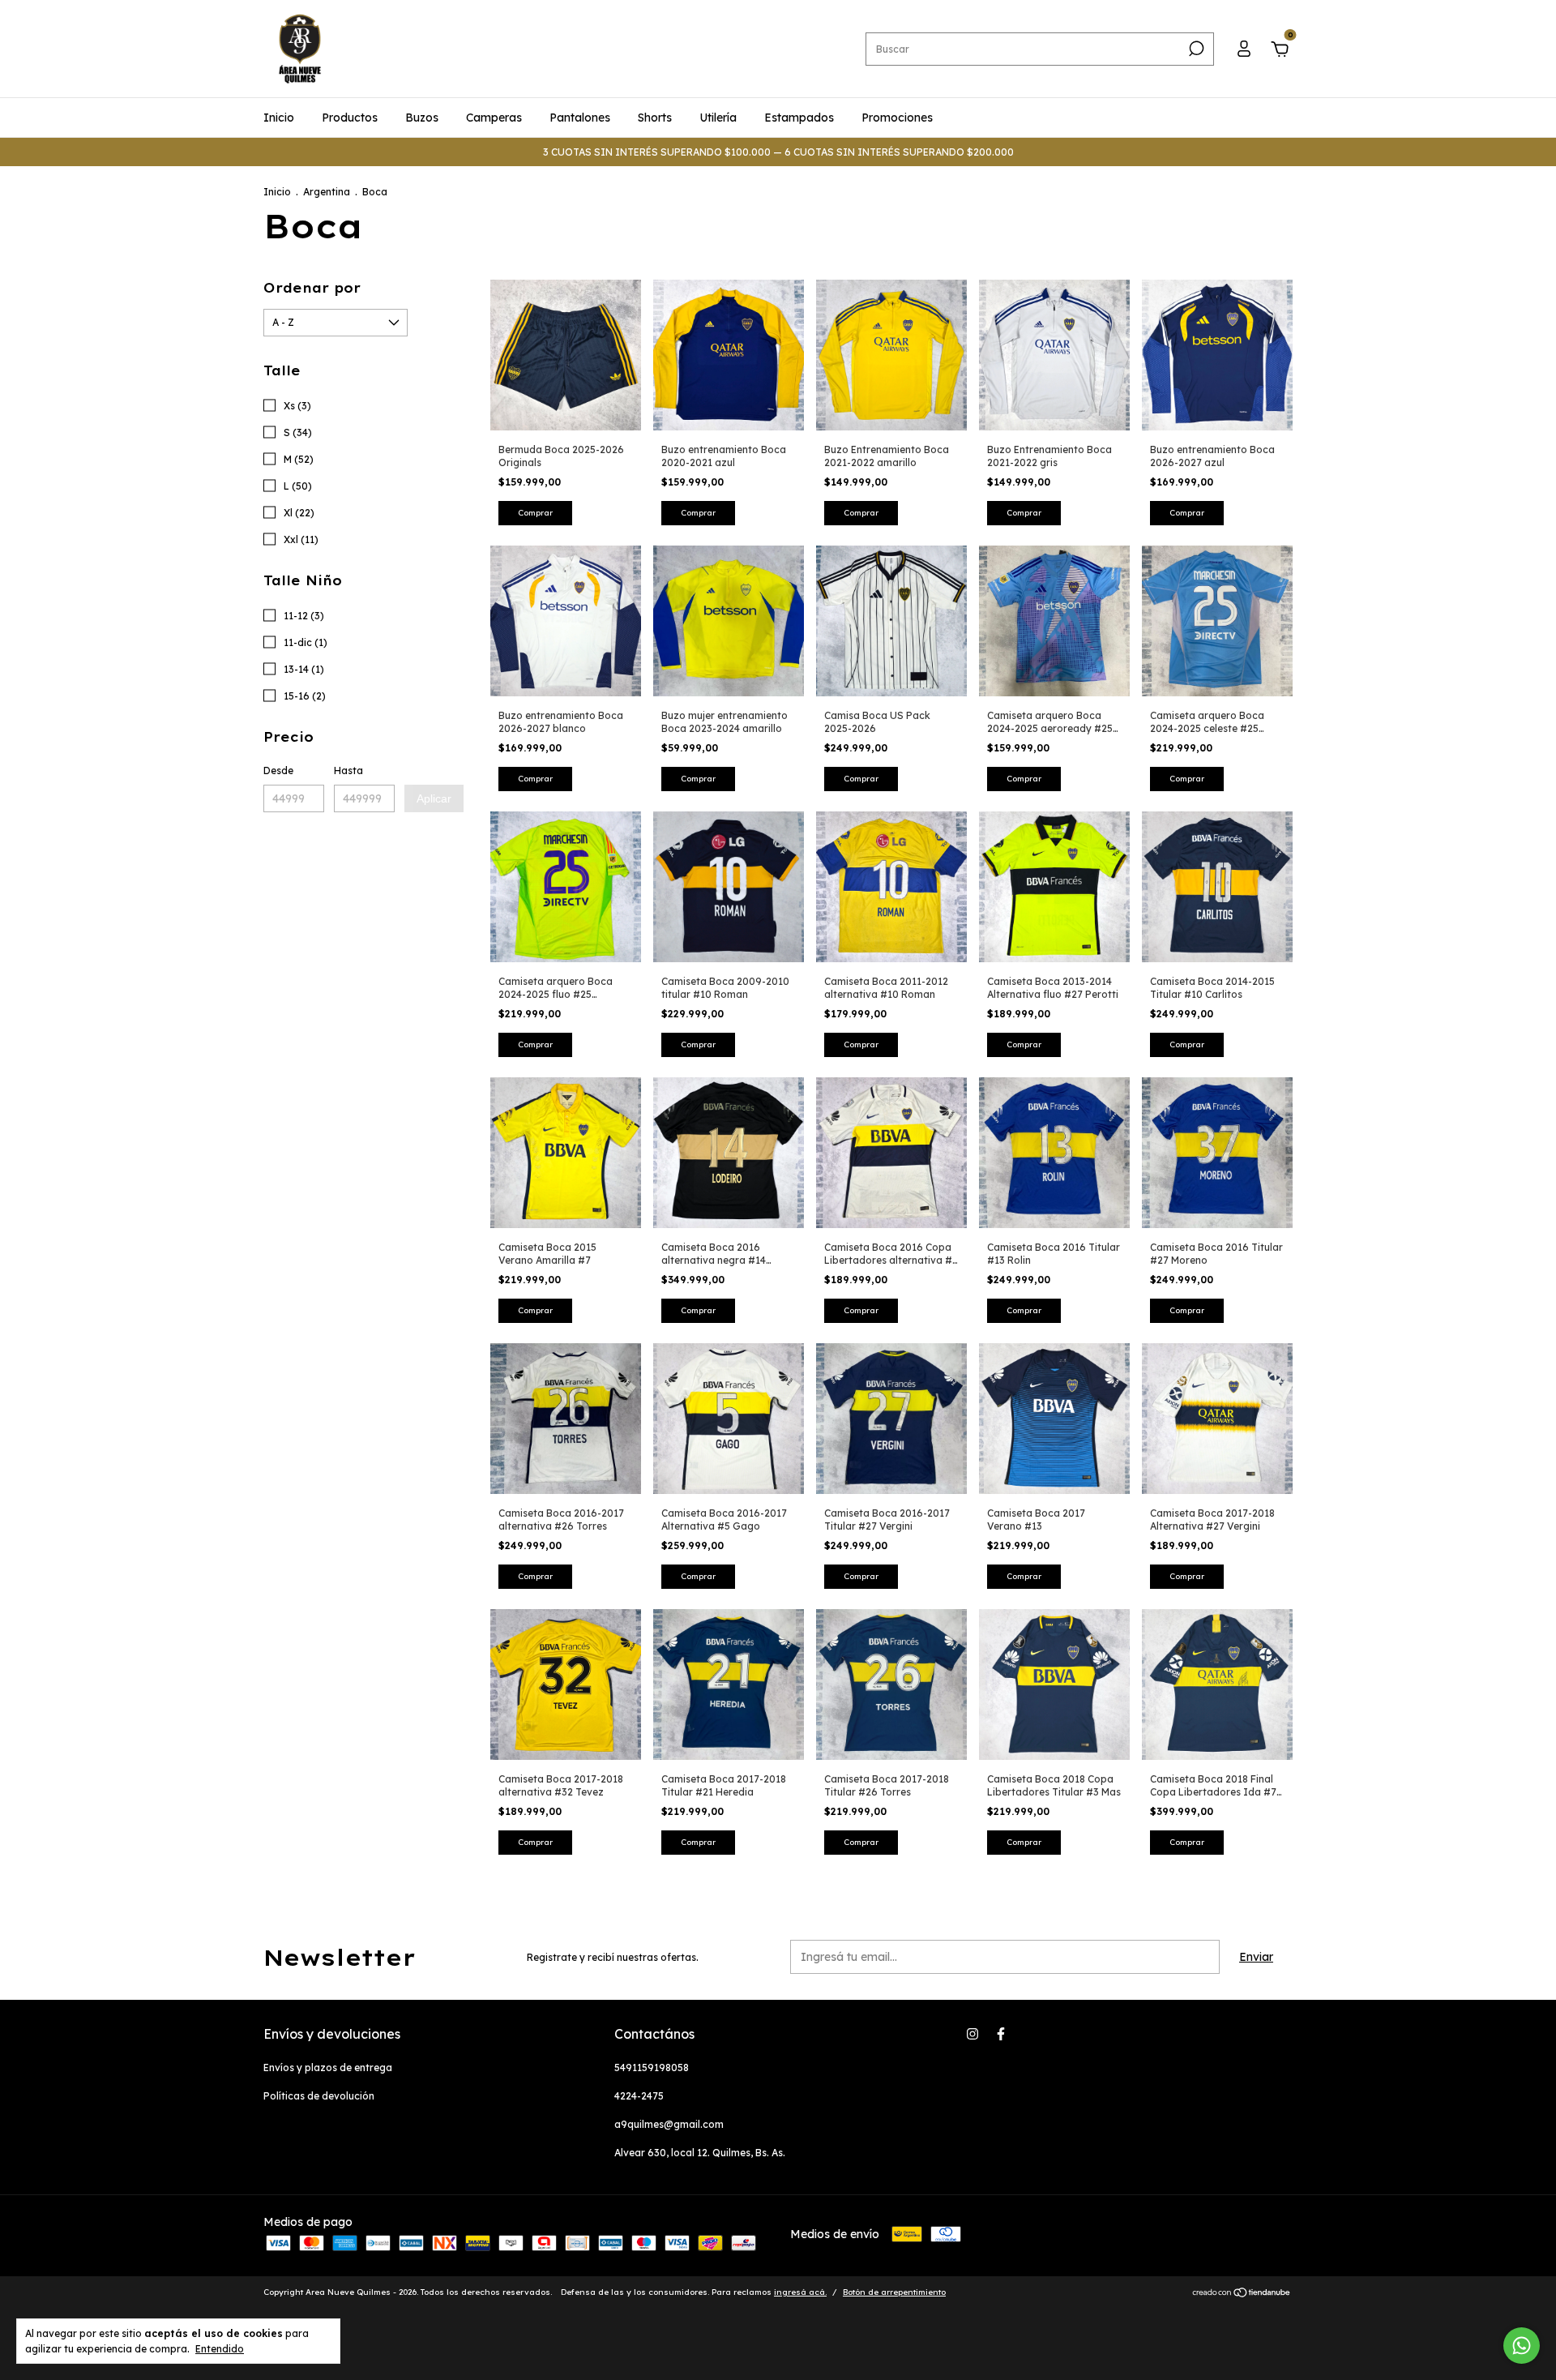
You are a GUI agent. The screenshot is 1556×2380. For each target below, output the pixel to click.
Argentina (327, 192)
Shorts (655, 118)
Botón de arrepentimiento (894, 2292)
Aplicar (434, 798)
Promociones (897, 118)
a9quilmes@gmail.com (669, 2124)
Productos (350, 118)
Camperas (494, 118)
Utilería (718, 118)
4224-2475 (639, 2096)
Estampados (799, 118)
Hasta (348, 771)
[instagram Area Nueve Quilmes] (972, 2034)
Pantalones (580, 118)
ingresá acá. (800, 2292)
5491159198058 (652, 2068)
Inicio (279, 118)
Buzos (422, 118)
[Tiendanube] (1242, 2294)
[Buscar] (1195, 49)
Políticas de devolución (319, 2096)
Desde (278, 771)
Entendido (220, 2349)
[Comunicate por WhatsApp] (1522, 2346)
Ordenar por (312, 288)
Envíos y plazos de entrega (328, 2068)
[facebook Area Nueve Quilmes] (1001, 2034)
